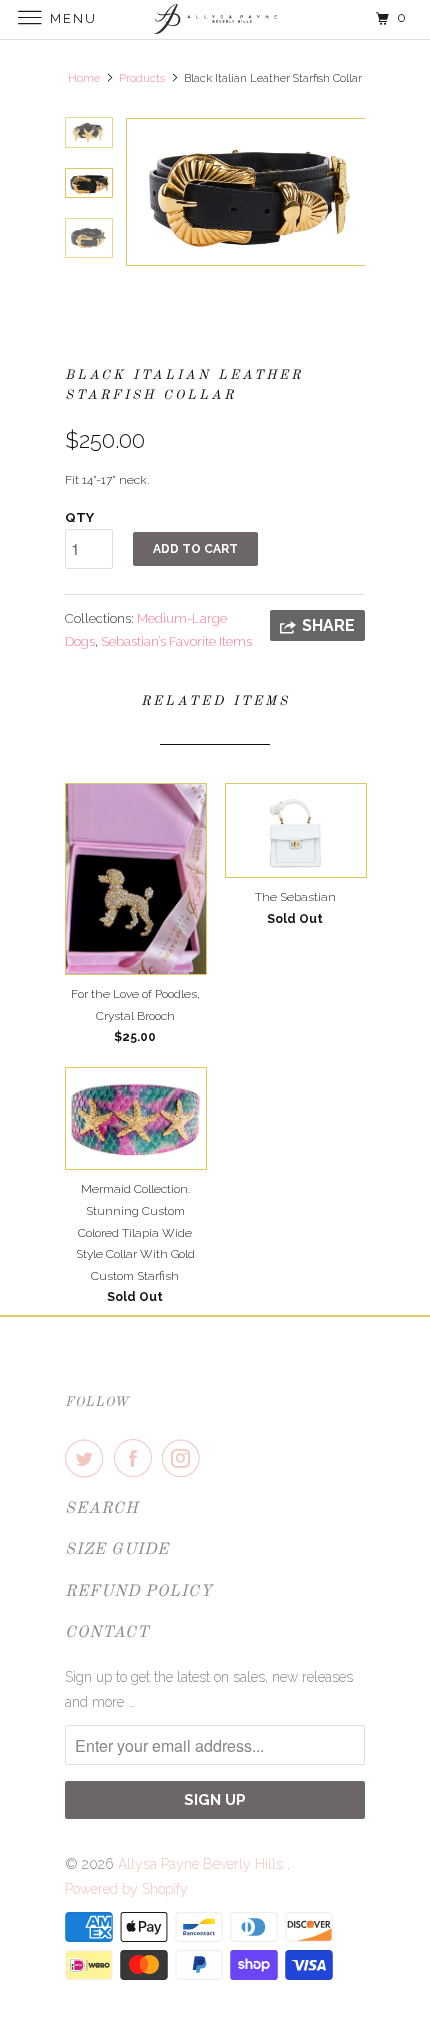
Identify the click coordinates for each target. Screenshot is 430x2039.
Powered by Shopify (126, 1889)
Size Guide (117, 1550)
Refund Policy (139, 1592)
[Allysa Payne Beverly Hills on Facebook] (137, 1458)
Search (102, 1509)
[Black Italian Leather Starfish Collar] (245, 192)
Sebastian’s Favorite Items (176, 641)
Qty (79, 517)
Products (142, 78)
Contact (107, 1633)
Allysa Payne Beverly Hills (202, 1864)
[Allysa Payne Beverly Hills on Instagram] (185, 1458)
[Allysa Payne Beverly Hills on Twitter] (88, 1458)
